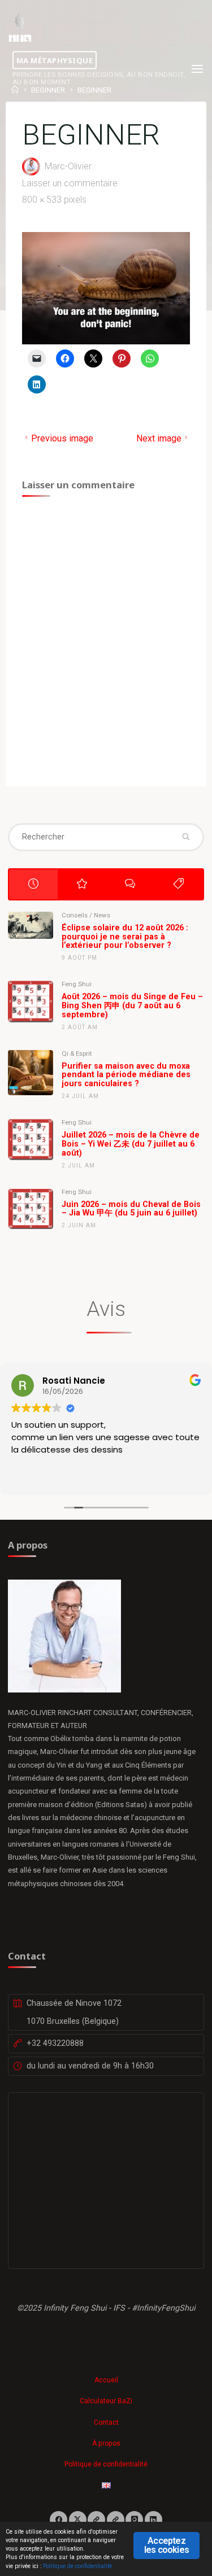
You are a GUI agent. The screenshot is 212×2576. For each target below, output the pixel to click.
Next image (158, 438)
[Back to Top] (106, 2374)
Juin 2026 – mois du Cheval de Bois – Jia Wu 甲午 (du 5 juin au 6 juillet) (131, 1209)
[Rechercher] (185, 837)
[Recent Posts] (33, 884)
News (102, 915)
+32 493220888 (55, 2043)
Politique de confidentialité (106, 2464)
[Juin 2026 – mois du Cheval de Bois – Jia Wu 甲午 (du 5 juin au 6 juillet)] (31, 1209)
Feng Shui (77, 984)
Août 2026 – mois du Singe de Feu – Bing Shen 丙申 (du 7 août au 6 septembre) (132, 1006)
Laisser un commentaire (70, 183)
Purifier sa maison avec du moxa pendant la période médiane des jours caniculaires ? (126, 1075)
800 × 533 (43, 199)
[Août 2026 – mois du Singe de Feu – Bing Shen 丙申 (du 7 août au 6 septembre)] (31, 1001)
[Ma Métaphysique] (20, 27)
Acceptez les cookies (166, 2545)
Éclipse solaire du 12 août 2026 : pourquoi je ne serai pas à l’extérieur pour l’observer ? (125, 937)
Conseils (75, 915)
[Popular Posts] (82, 884)
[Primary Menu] (197, 69)
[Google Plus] (96, 2520)
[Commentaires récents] (130, 884)
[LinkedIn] (153, 2520)
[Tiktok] (116, 2520)
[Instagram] (134, 2520)
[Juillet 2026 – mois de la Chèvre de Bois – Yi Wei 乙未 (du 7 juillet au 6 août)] (31, 1139)
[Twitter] (78, 2520)
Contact (106, 2422)
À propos (106, 2443)
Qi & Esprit (77, 1053)
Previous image (62, 438)
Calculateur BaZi (106, 2401)
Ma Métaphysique (55, 60)
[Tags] (179, 884)
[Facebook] (59, 2520)
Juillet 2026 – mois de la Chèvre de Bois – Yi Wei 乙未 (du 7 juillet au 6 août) (131, 1144)
